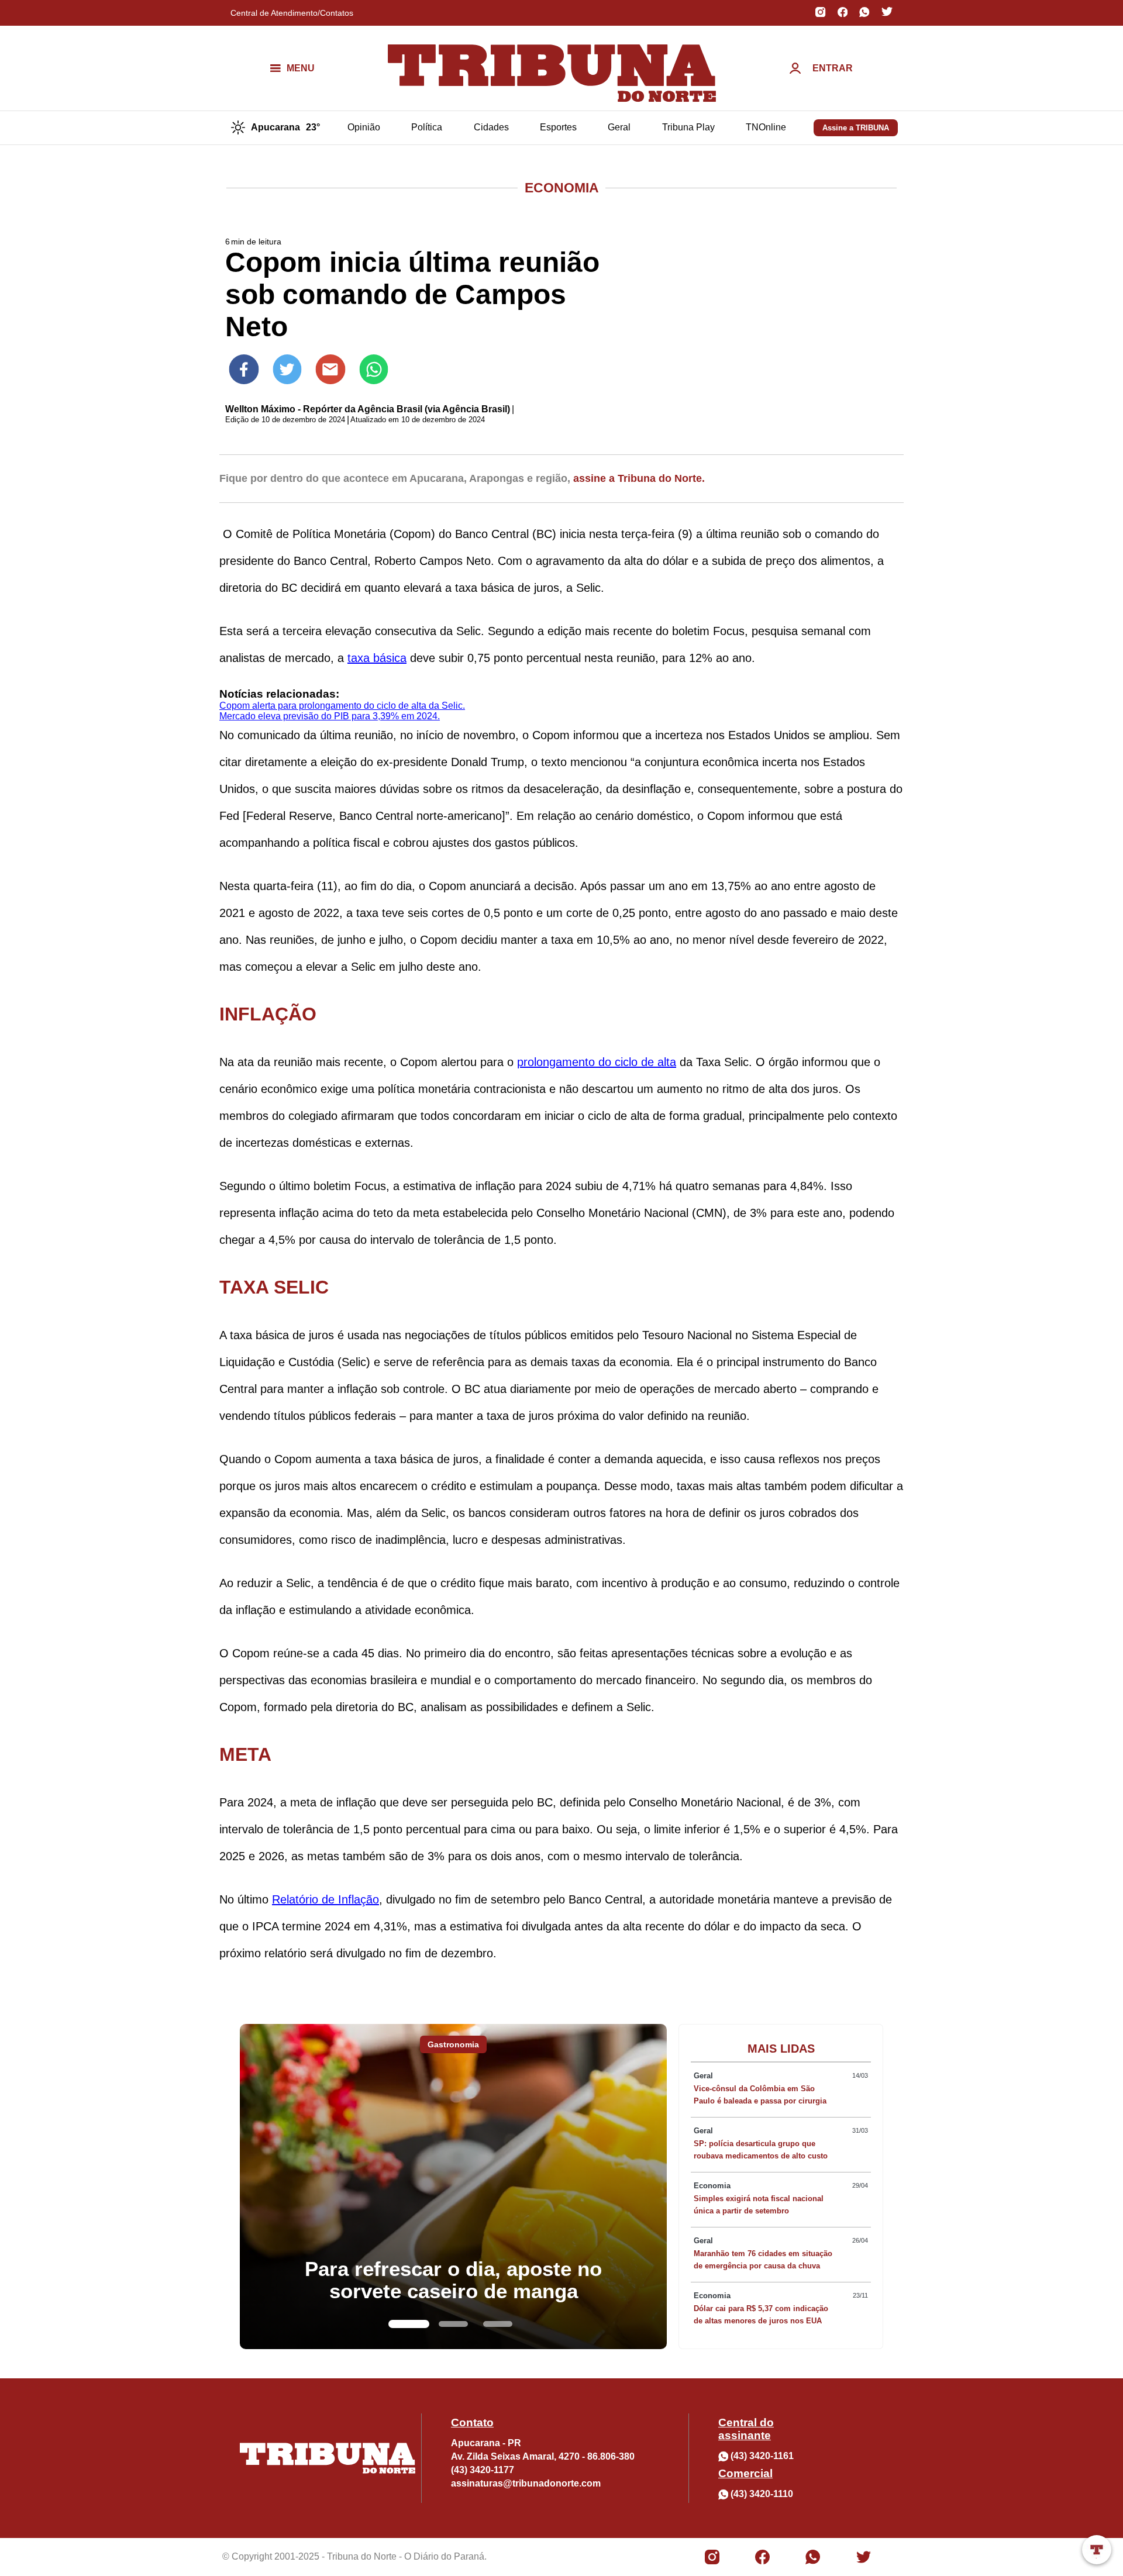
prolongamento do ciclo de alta (597, 1062)
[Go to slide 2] (453, 2324)
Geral (619, 127)
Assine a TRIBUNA (856, 128)
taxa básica (377, 658)
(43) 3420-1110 (762, 2494)
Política (427, 127)
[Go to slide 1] (409, 2324)
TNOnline (766, 127)
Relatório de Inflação (325, 1899)
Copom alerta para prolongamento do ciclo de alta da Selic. (342, 706)
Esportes (558, 127)
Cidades (491, 127)
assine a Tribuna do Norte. (639, 478)
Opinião (364, 127)
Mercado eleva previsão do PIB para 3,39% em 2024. (330, 716)
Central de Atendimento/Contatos (292, 13)
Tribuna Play (688, 127)
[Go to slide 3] (498, 2324)
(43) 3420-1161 (762, 2456)
